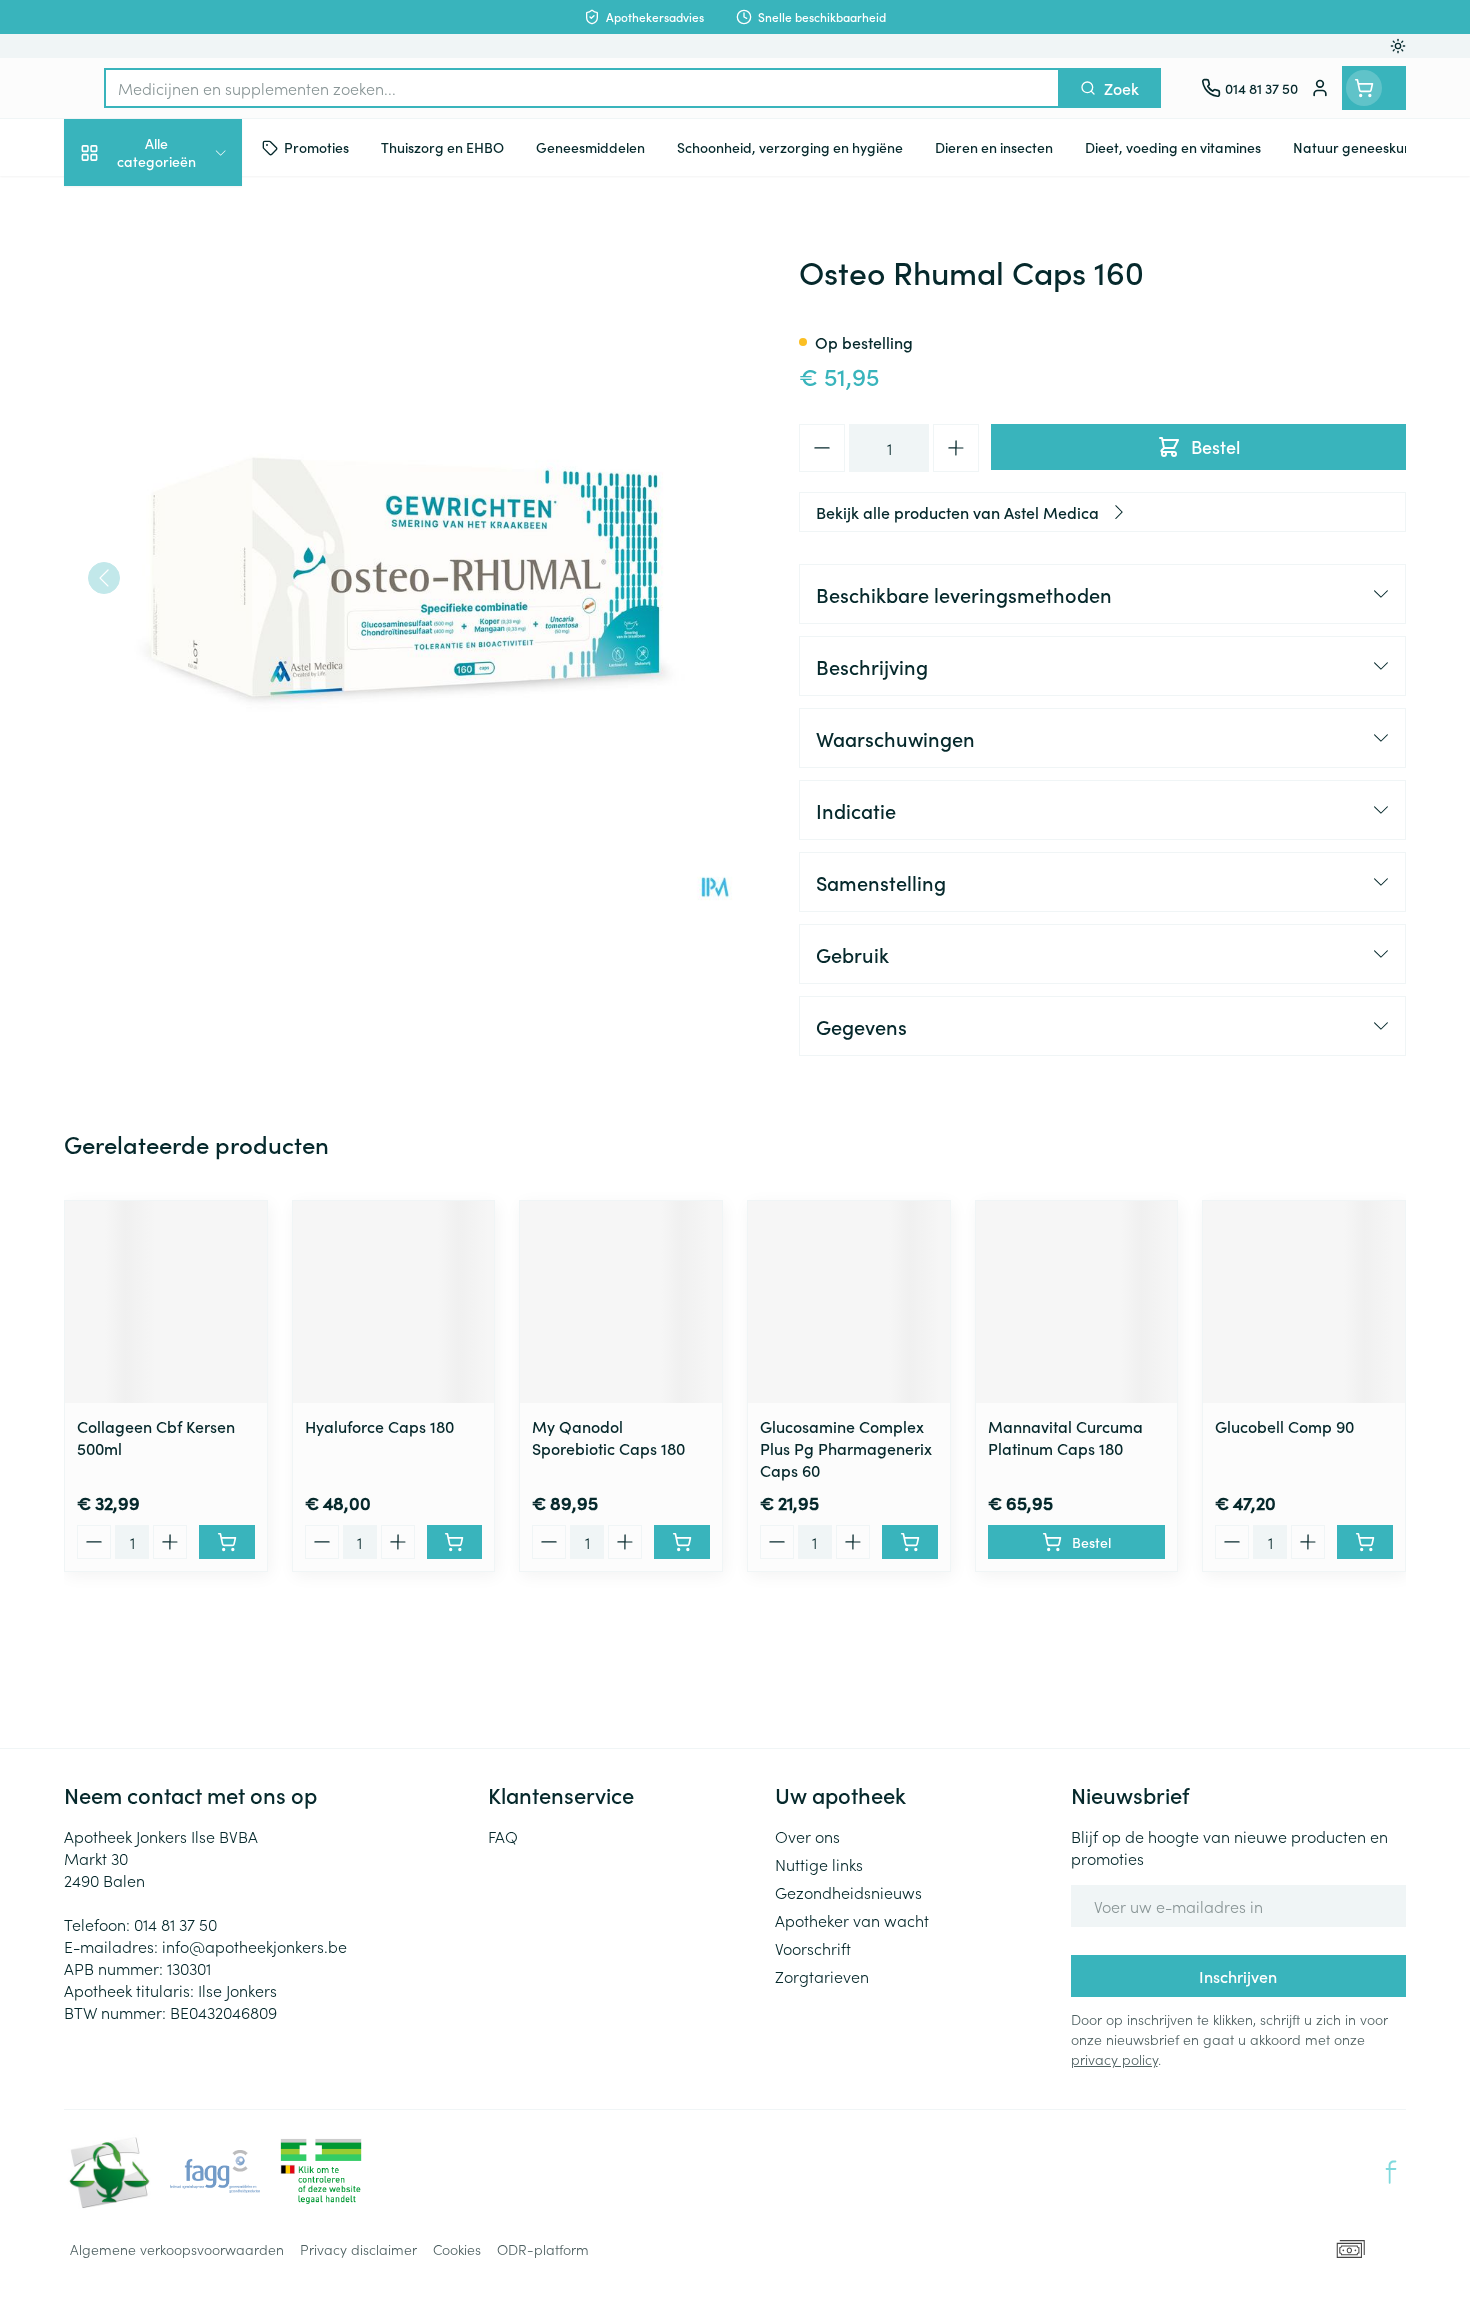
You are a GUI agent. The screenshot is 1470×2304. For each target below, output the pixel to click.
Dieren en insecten (192, 644)
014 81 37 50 (175, 1924)
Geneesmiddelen (192, 700)
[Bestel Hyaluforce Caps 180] (455, 1542)
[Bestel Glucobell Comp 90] (1365, 1542)
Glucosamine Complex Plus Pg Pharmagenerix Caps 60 (846, 1448)
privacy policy (1114, 2059)
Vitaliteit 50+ (192, 475)
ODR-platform (543, 2249)
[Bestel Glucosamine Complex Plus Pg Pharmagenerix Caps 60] (910, 1542)
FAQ (503, 1836)
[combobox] (582, 88)
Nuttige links (819, 1864)
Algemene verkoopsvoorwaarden (177, 2249)
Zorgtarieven (822, 1976)
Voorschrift (813, 1948)
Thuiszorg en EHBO (192, 588)
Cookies (457, 2249)
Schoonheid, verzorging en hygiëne (192, 268)
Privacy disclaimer (358, 2249)
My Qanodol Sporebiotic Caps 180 (608, 1437)
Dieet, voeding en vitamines (192, 340)
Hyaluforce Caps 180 (379, 1426)
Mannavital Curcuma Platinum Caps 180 (1065, 1437)
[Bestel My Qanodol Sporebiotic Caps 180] (682, 1542)
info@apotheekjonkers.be (254, 1946)
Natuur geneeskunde (192, 531)
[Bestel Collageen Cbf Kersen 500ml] (227, 1542)
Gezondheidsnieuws (848, 1892)
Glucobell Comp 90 (1284, 1426)
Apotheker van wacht (852, 1920)
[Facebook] (1391, 2172)
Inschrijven (1238, 1976)
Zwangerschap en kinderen (192, 412)
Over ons (807, 1836)
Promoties (116, 206)
